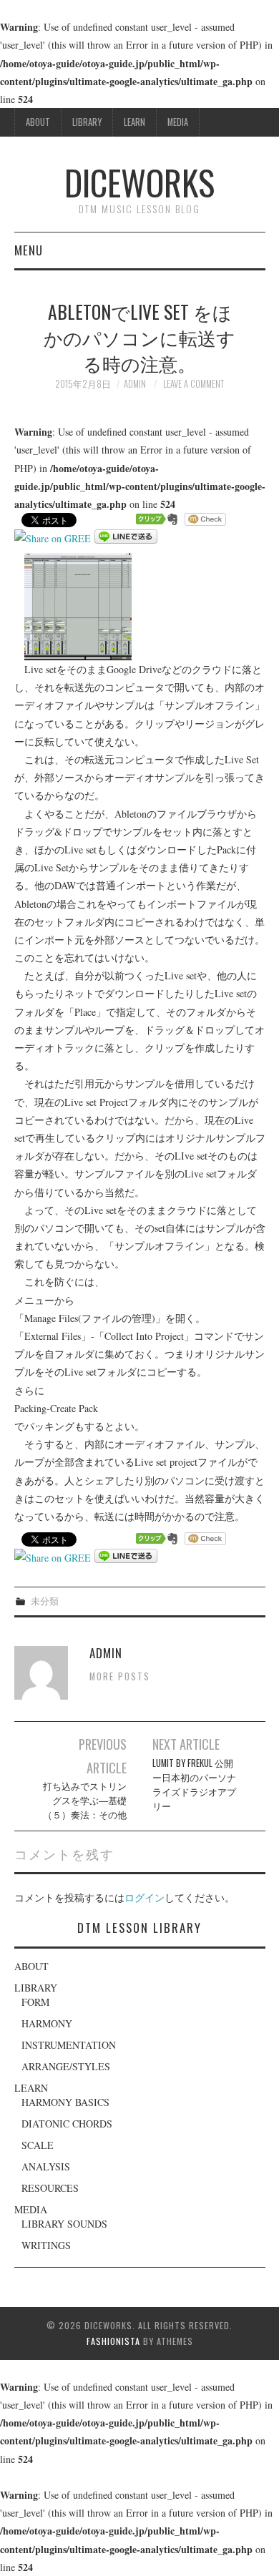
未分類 (45, 1601)
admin (135, 384)
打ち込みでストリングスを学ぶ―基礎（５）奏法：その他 (85, 1800)
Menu (29, 250)
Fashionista (113, 2341)
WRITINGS (46, 2245)
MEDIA (178, 122)
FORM (35, 2002)
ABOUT (38, 122)
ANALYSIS (46, 2166)
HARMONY (47, 2023)
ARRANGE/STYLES (66, 2066)
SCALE (38, 2145)
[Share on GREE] (53, 538)
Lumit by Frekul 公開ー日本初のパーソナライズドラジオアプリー (194, 1784)
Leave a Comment (194, 384)
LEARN (134, 122)
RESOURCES (50, 2188)
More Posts (120, 1676)
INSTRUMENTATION (69, 2045)
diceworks (139, 182)
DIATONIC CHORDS (67, 2124)
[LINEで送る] (126, 538)
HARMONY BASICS (65, 2102)
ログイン (145, 1897)
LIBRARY (87, 122)
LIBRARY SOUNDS (64, 2224)
